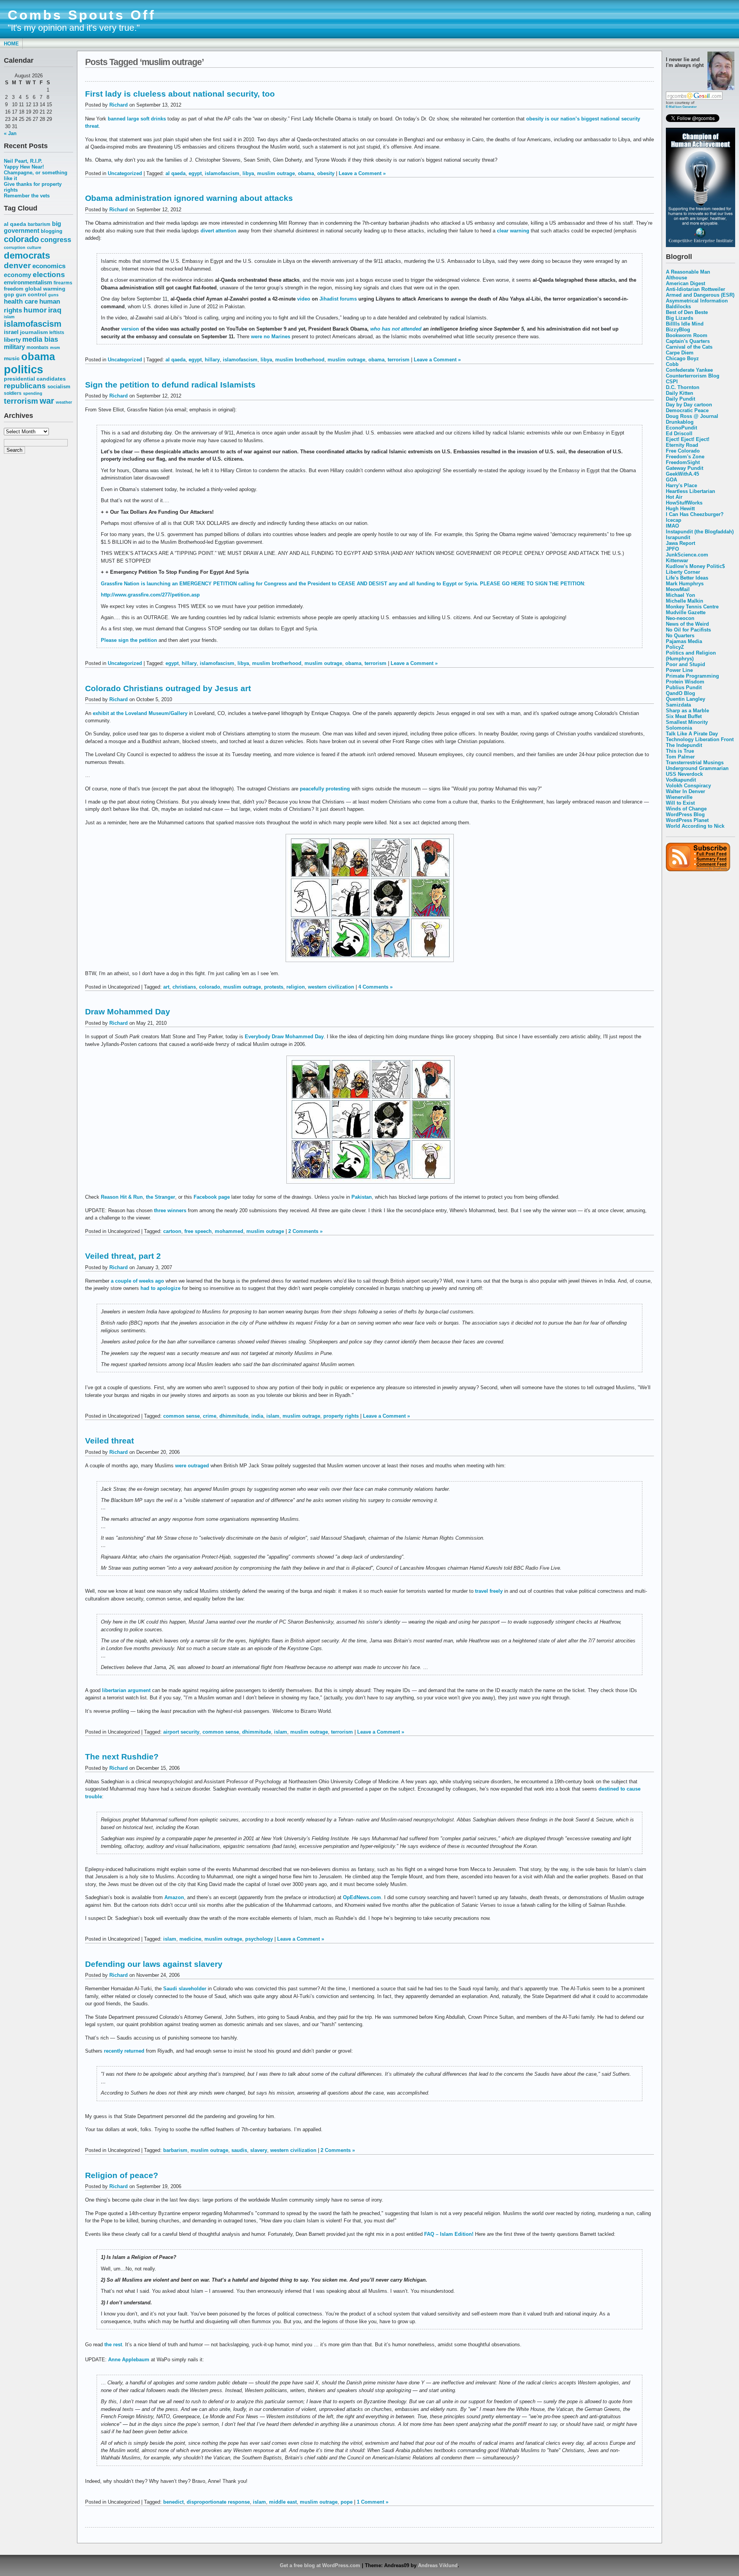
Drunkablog (680, 422)
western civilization (331, 987)
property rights (341, 1416)
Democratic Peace (687, 410)
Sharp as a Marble (687, 711)
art (166, 987)
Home (11, 44)
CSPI (672, 382)
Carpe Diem (680, 353)
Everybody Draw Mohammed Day (284, 1037)
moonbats (38, 347)
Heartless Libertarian (691, 491)
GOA (671, 480)
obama (38, 357)
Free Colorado (683, 451)
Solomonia (679, 728)
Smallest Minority (687, 722)
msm (55, 347)
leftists (57, 332)
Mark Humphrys (685, 584)
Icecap (674, 520)
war (47, 401)
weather (64, 402)
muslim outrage (276, 173)
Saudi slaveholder (185, 1989)
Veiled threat (110, 1441)
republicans (25, 386)
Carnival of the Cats (689, 347)
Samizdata (678, 705)
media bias (40, 339)
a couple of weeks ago (137, 1281)
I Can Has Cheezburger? (695, 514)
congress (56, 240)
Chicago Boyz (682, 358)
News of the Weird (687, 624)
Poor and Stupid (685, 664)
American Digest (685, 283)
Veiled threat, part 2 (123, 1256)
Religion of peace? (122, 2175)
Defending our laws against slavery (154, 1964)
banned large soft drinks (137, 119)
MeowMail (678, 589)
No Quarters (680, 636)
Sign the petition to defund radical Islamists (170, 385)
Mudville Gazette (686, 612)
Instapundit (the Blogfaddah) (700, 532)
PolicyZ (675, 647)
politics (23, 369)
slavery (259, 2150)
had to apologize (161, 1288)
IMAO (672, 526)
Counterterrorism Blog (693, 376)
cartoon (172, 1231)
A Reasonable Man (688, 272)
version (130, 329)
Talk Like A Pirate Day (692, 734)
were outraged (192, 1466)
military (14, 347)
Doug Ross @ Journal (692, 416)
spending (33, 393)
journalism (34, 332)
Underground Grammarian (697, 768)
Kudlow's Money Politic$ (695, 566)
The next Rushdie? (122, 1757)
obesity (326, 173)
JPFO (672, 549)
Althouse (676, 278)
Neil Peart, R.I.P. (23, 161)
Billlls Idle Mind (685, 324)
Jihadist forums (339, 299)
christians (184, 987)
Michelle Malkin (685, 601)
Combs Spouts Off (82, 15)
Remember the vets (27, 196)
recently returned (124, 2051)
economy (18, 275)
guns (53, 295)
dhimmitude (234, 1416)
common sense (181, 1416)
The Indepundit (684, 745)
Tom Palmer (680, 757)
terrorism (21, 401)
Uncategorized (125, 173)
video (304, 299)
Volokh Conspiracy (688, 786)
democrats (27, 255)
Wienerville (679, 797)
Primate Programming (692, 676)
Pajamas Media (684, 641)
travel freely (489, 1591)
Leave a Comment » (362, 173)
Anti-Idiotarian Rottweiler (696, 289)
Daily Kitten (680, 393)
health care (21, 301)
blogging (52, 231)
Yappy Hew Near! (24, 167)
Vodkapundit (681, 780)
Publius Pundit (684, 687)
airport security (181, 1732)
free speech (198, 1231)
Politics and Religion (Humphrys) (691, 656)
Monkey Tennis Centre (692, 607)
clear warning (513, 231)
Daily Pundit (680, 399)
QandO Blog (680, 693)
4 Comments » (375, 987)
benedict (173, 2502)
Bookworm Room (687, 335)
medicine (190, 1939)
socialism (59, 387)
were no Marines (271, 337)
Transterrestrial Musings (695, 763)
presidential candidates (35, 379)
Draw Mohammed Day (128, 1012)
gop (9, 295)
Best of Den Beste (687, 312)
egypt (195, 173)
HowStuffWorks (684, 503)
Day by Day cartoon (689, 405)
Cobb (672, 364)
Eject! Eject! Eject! (688, 439)
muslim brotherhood (300, 360)
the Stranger (161, 1197)
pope (347, 2502)
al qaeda (15, 224)
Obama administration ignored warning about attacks (189, 198)
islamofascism (33, 324)
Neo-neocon (680, 618)
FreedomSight (683, 462)
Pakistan (362, 1197)
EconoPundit (681, 428)
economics (49, 266)
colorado (21, 239)
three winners (170, 1210)
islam (9, 317)
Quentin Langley (685, 699)
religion (296, 987)
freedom (14, 289)
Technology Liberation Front (700, 739)
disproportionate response (218, 2502)
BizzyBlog (678, 330)
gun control (31, 295)
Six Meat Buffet (684, 716)
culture (34, 247)
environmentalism (28, 282)
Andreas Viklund (438, 2565)
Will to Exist (680, 803)
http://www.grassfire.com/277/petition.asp (150, 595)
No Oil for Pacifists (688, 630)
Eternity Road (682, 445)
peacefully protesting (325, 789)
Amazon (174, 1897)
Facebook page (212, 1197)
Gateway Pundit (685, 468)
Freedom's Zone (685, 457)
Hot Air (674, 497)
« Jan (10, 133)
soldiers (13, 393)
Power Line (679, 670)
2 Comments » (305, 1231)
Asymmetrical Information (697, 301)
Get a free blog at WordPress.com (320, 2565)
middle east (283, 2502)
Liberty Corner (683, 572)
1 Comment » (373, 2502)
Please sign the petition (129, 640)
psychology (259, 1939)
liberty (12, 340)
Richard (119, 105)
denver (17, 265)
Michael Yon (680, 595)
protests (274, 987)
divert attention (218, 231)
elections (49, 274)
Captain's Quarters (688, 341)
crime (210, 1416)
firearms (63, 283)
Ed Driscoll (679, 434)
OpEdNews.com (362, 1897)
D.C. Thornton (683, 387)
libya (248, 173)
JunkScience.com (687, 555)
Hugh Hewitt (680, 509)
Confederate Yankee (689, 370)
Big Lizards (680, 318)
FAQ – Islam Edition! (449, 2234)
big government (33, 227)
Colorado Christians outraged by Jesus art (168, 688)
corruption (15, 247)
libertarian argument (126, 1690)
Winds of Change (686, 809)
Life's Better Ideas (687, 578)
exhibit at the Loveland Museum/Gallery (140, 713)
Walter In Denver (685, 791)
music (12, 358)
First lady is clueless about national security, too (180, 94)
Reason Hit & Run (122, 1197)
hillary (212, 360)
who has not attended (396, 329)
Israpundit (678, 537)
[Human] (701, 245)
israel (11, 332)
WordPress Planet (687, 820)
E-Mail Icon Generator (681, 107)
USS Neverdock (684, 774)
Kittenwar (677, 560)
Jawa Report (680, 543)
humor (35, 310)
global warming (45, 289)
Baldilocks (678, 307)
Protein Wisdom (685, 682)
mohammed (229, 1231)
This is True (680, 751)
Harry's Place (681, 485)
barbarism (39, 224)
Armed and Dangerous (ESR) (700, 295)
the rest (113, 2345)
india (257, 1416)
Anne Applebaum (129, 2360)
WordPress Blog (685, 814)
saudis (239, 2150)
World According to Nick (695, 826)
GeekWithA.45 (682, 474)
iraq (55, 310)
